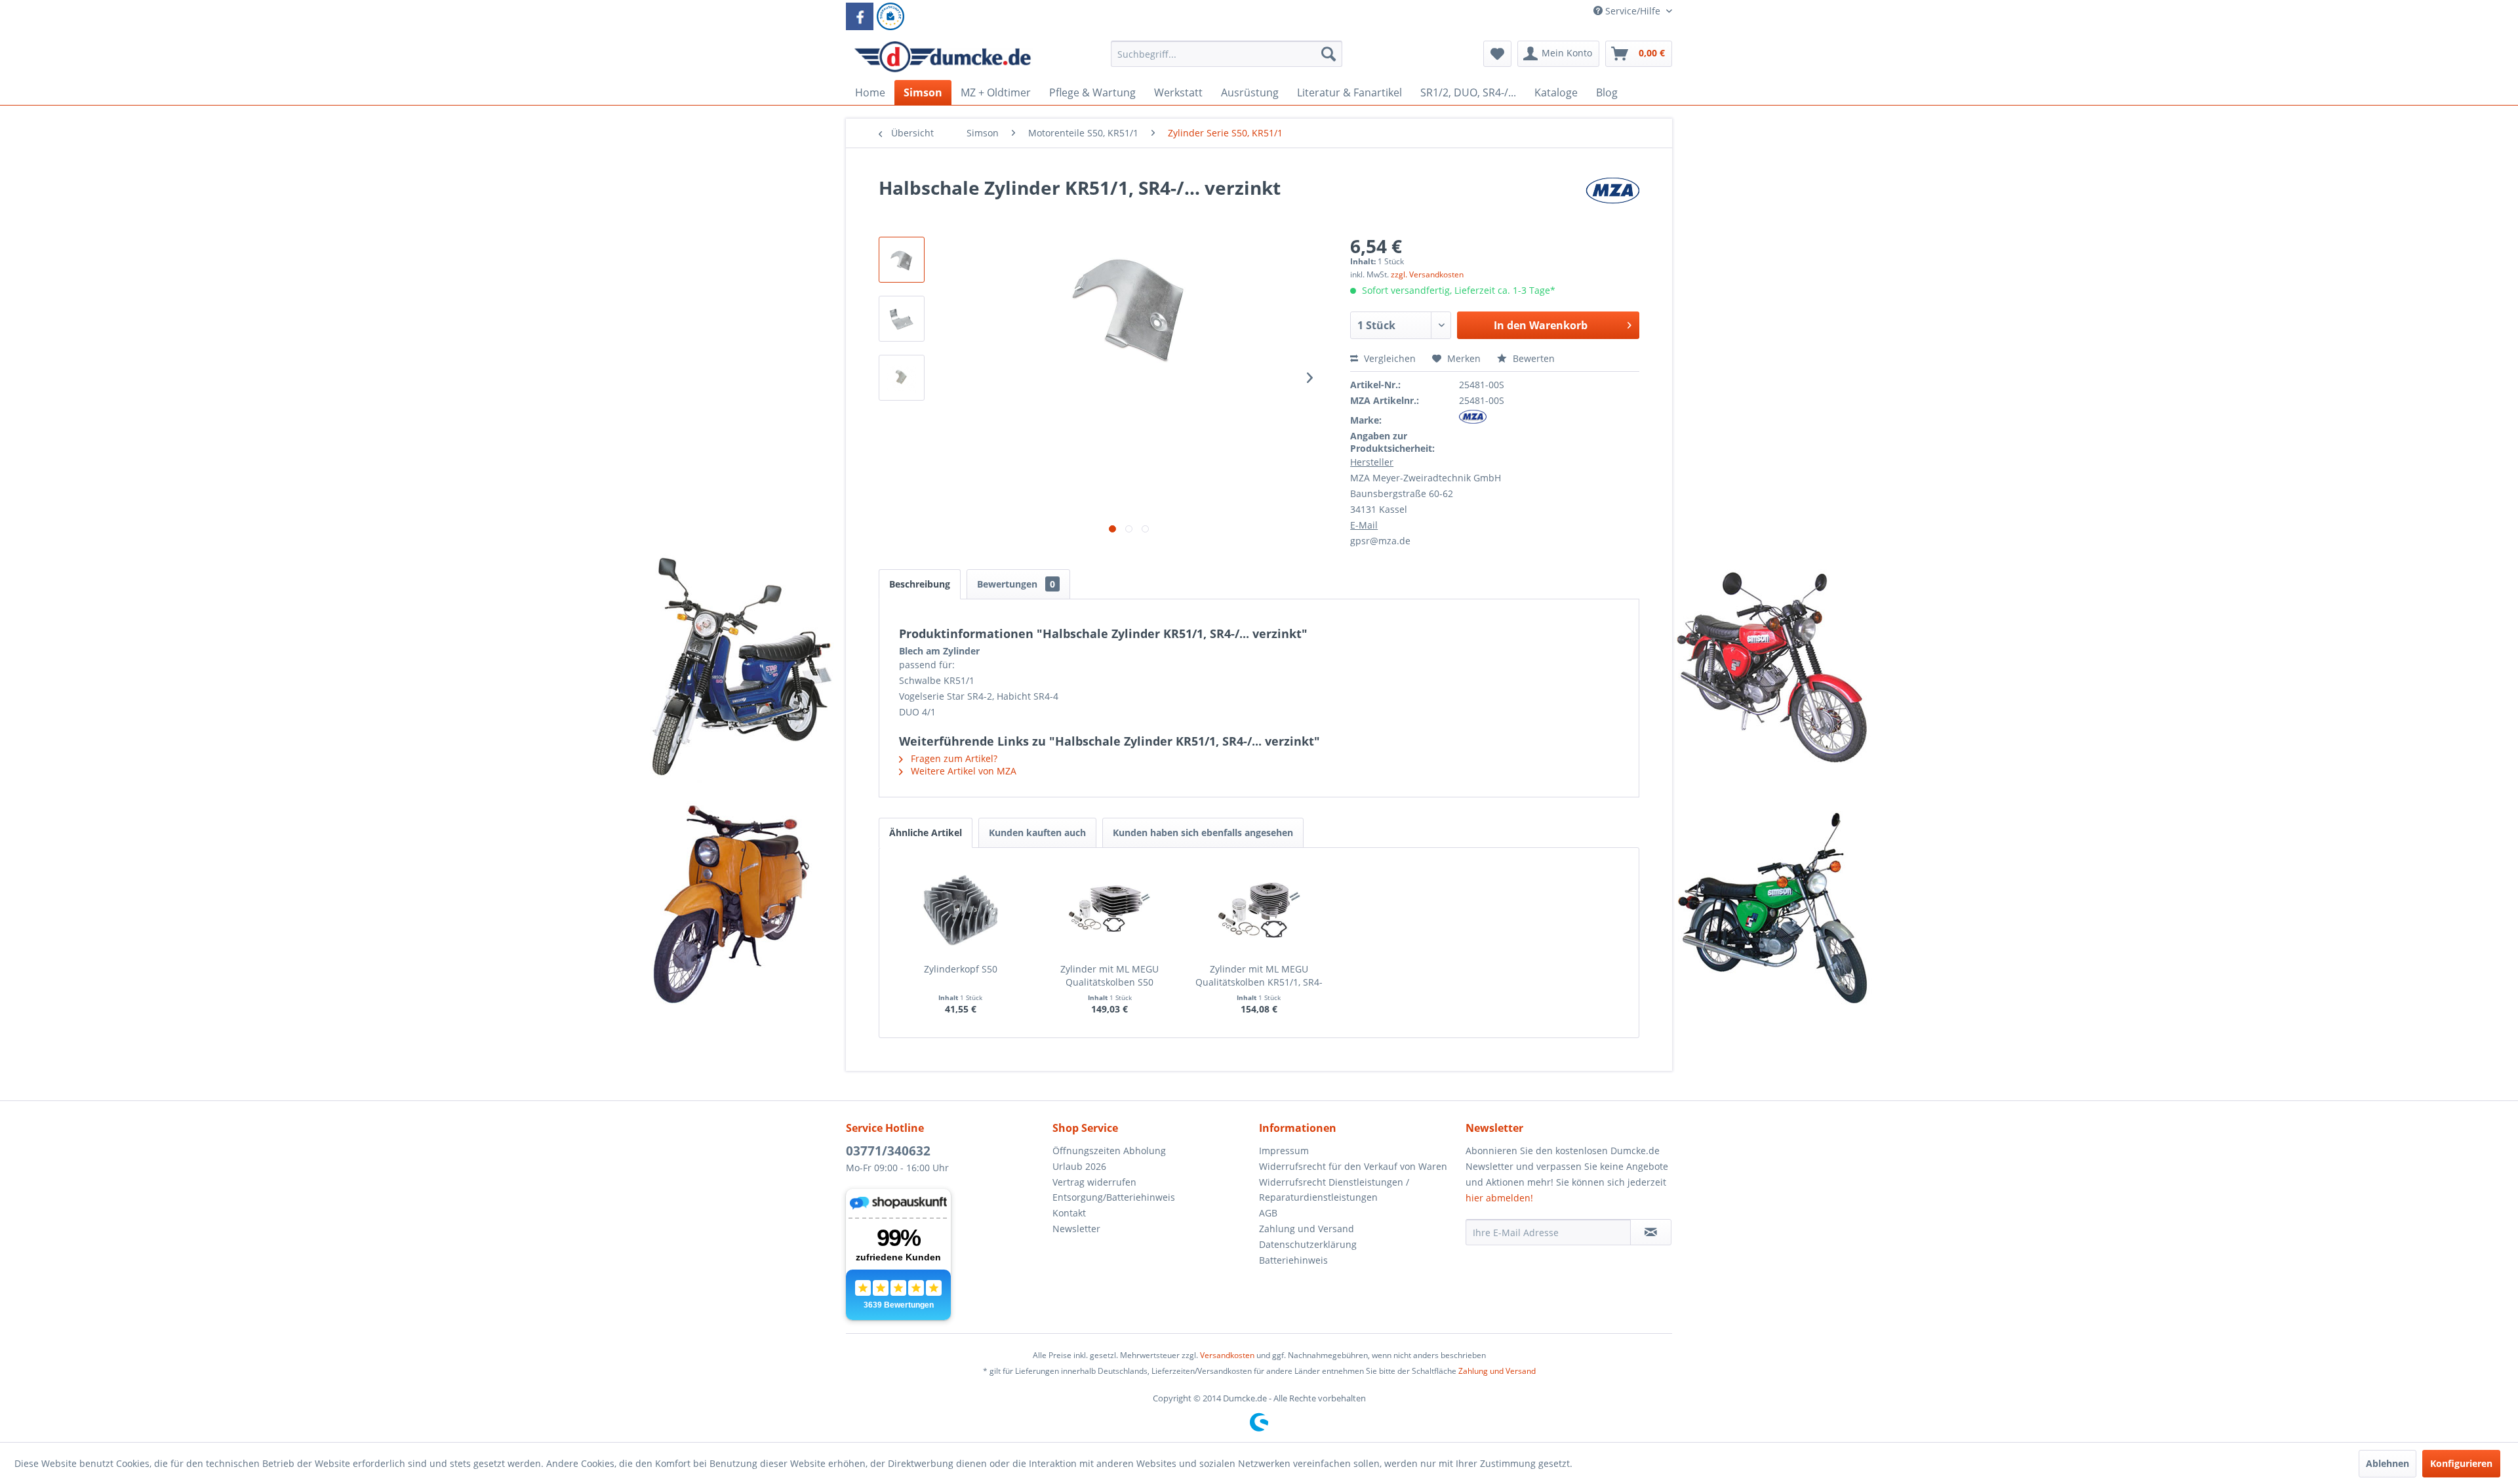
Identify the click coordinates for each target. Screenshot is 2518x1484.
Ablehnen (2388, 1463)
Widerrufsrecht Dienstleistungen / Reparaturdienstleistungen (1334, 1190)
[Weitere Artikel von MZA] (1612, 201)
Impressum (1284, 1151)
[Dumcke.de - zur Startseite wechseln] (943, 57)
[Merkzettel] (1497, 54)
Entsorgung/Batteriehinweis (1114, 1197)
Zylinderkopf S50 (961, 969)
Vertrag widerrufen (1094, 1182)
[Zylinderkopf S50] (961, 910)
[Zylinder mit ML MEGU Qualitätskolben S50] (1110, 910)
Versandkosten (1227, 1355)
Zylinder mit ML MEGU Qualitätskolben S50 (1109, 975)
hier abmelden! (1499, 1198)
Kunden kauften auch (1037, 832)
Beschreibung (920, 584)
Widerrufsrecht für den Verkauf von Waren (1353, 1166)
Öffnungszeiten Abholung (1109, 1151)
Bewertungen (1016, 584)
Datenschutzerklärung (1308, 1244)
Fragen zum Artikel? (953, 758)
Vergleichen (1389, 358)
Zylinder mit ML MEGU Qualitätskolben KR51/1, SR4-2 (1259, 976)
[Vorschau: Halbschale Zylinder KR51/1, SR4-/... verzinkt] (902, 260)
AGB (1268, 1213)
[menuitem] (1227, 60)
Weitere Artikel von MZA (962, 771)
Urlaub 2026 (1079, 1166)
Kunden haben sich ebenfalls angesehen (1203, 832)
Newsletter (1076, 1229)
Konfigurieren (2461, 1463)
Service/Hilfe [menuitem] (1633, 11)
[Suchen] (1329, 54)
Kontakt (1069, 1213)
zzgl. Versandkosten (1427, 274)
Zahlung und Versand (1307, 1229)
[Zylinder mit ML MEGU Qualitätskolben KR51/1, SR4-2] (1259, 910)
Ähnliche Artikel (926, 832)
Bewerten (1532, 358)
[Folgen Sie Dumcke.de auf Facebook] (860, 16)
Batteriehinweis (1293, 1260)
